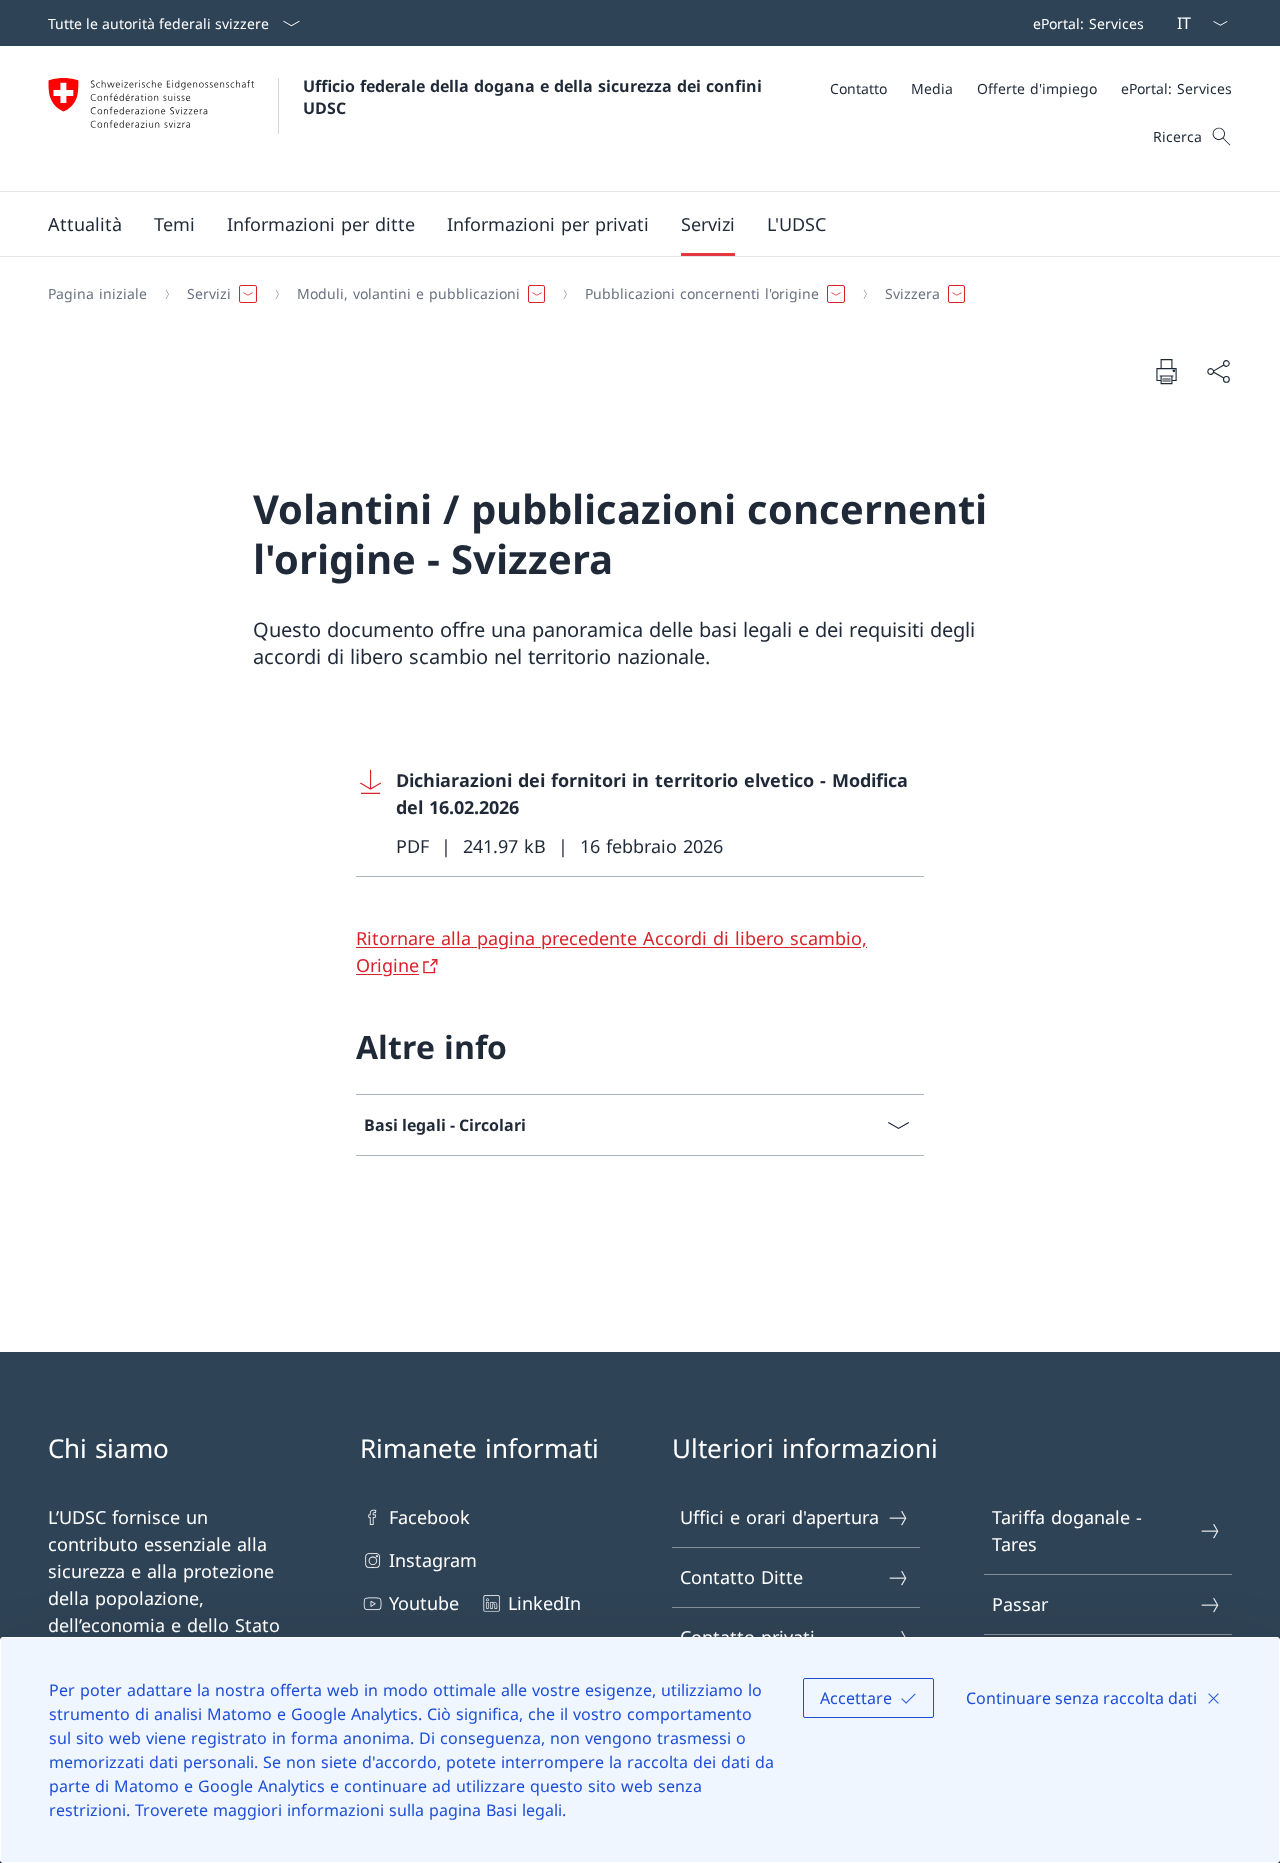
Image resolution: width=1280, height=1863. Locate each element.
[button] (85, 224)
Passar (1020, 1604)
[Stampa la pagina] (1166, 371)
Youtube (424, 1603)
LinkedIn (544, 1603)
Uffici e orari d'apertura (779, 1517)
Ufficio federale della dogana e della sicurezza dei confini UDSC (535, 97)
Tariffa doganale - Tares (1067, 1530)
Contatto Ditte (741, 1577)
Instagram (433, 1560)
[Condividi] (1218, 371)
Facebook (429, 1517)
